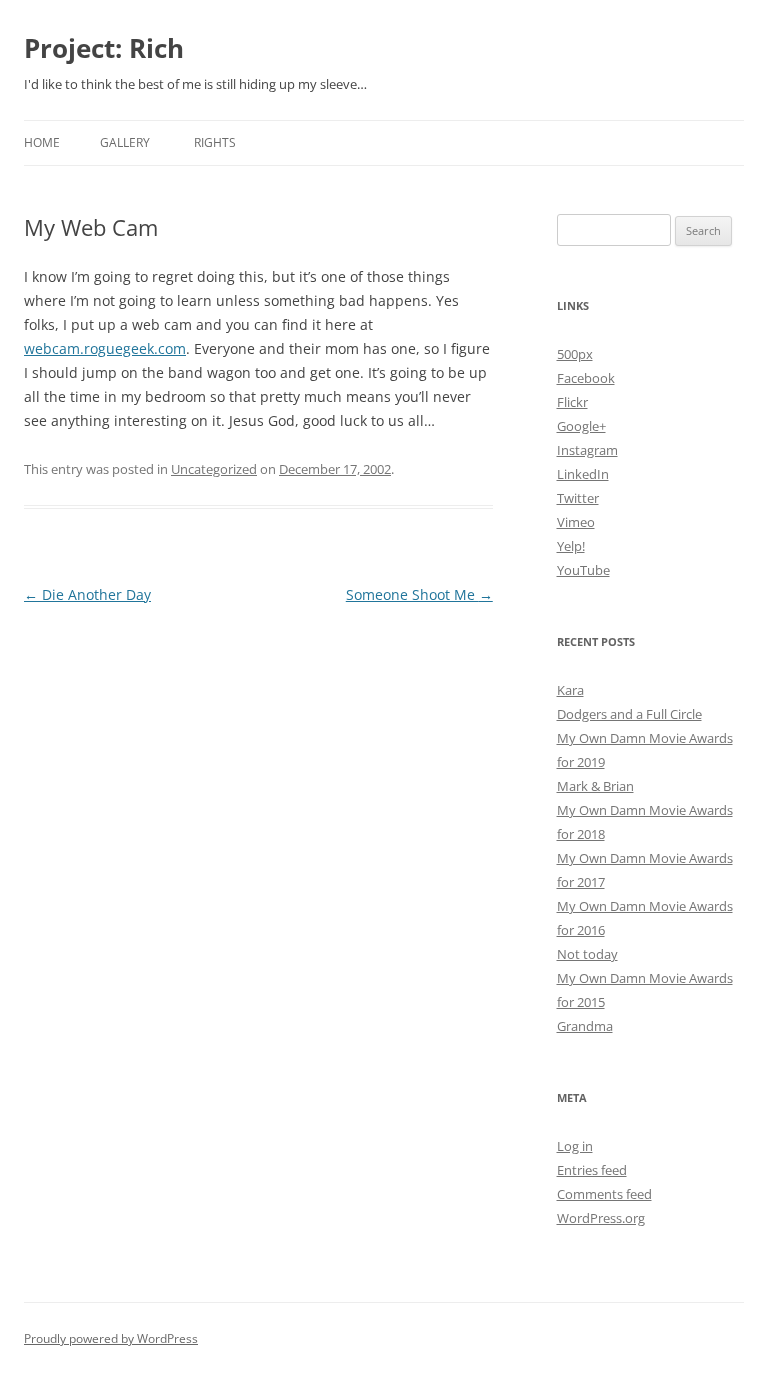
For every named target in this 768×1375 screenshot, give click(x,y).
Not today (587, 954)
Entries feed (592, 1170)
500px (575, 354)
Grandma (585, 1026)
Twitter (578, 498)
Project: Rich (104, 48)
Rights (215, 142)
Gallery (125, 142)
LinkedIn (583, 474)
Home (42, 142)
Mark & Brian (595, 786)
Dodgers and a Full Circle (629, 714)
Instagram (587, 450)
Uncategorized (214, 469)
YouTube (583, 570)
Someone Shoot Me (419, 594)
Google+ (581, 426)
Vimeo (576, 522)
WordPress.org (601, 1218)
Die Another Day (87, 594)
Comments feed (604, 1194)
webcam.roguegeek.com (105, 348)
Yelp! (571, 546)
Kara (570, 690)
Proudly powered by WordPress (111, 1338)
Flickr (572, 402)
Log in (575, 1146)
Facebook (586, 378)
